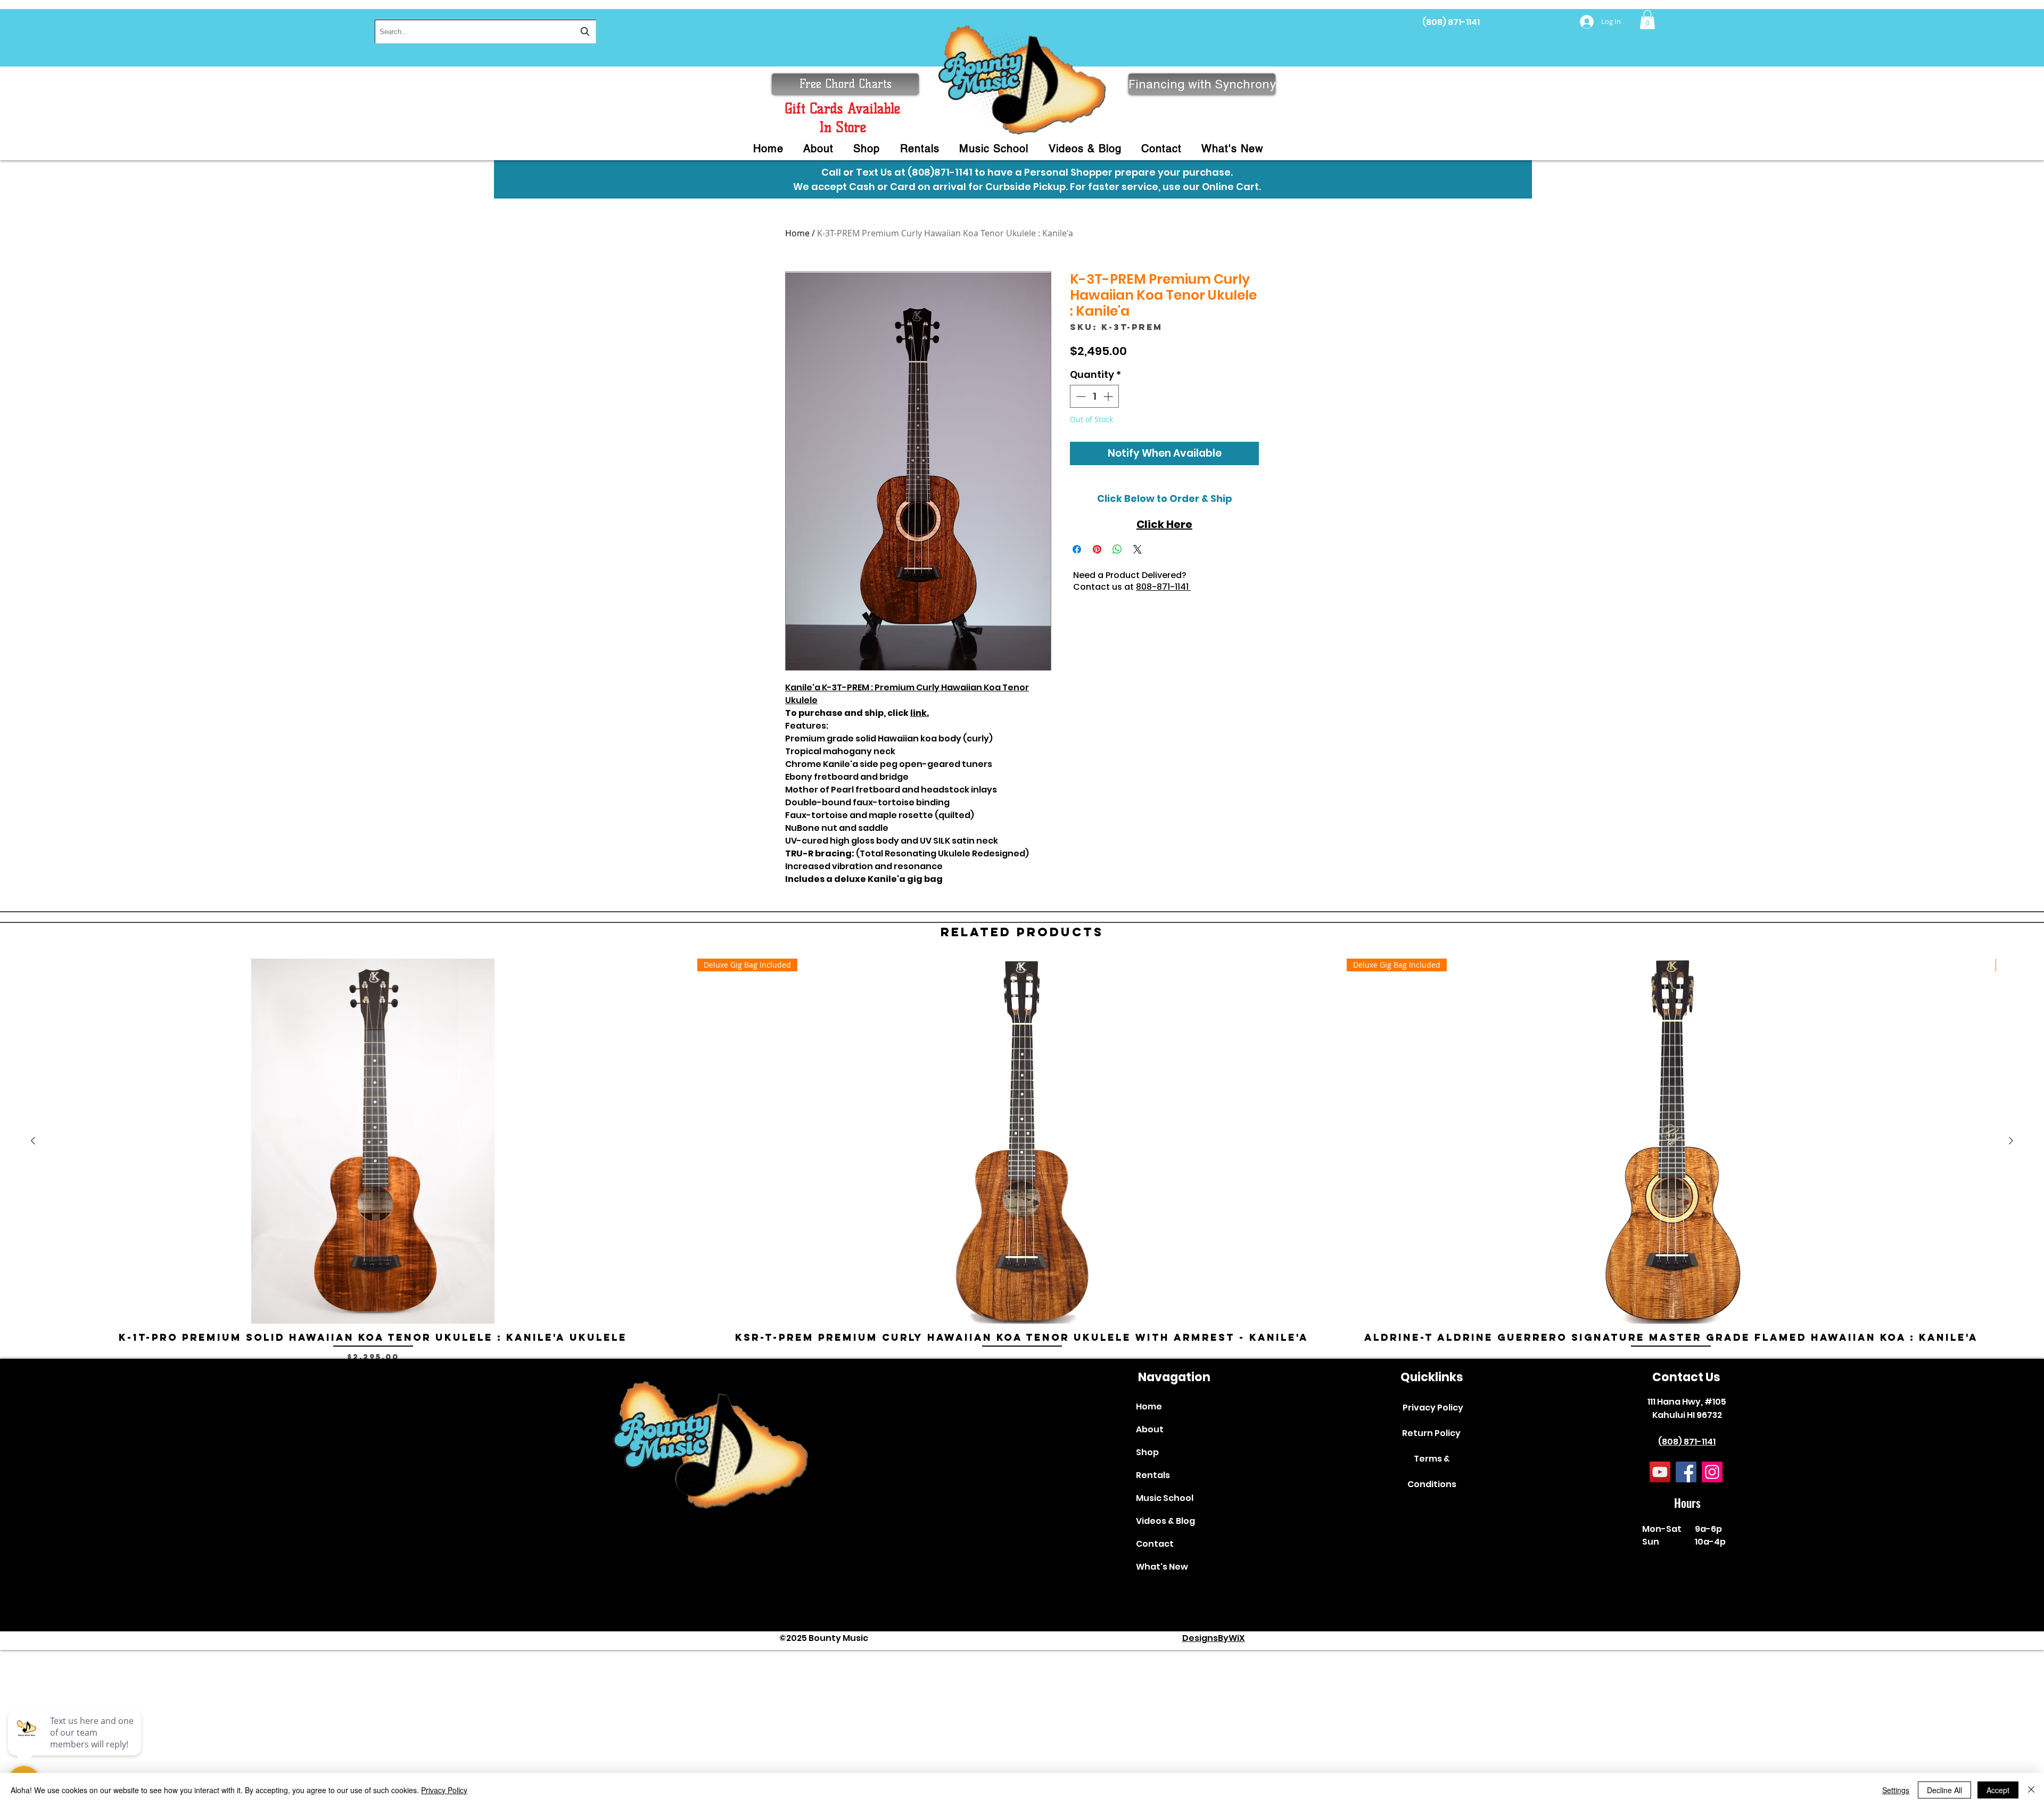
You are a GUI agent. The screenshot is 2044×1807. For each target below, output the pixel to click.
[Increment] (1109, 396)
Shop (1147, 1452)
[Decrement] (1080, 396)
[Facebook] (1686, 1472)
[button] (1647, 20)
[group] (1022, 1160)
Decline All (1944, 1790)
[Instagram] (1712, 1472)
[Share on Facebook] (1077, 549)
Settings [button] (1896, 1790)
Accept (1998, 1790)
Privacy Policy (1433, 1408)
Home (797, 233)
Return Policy (1431, 1433)
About (1150, 1429)
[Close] (2031, 1790)
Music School (1165, 1498)
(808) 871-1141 (1451, 22)
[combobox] (485, 32)
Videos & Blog (1165, 1521)
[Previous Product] (33, 1141)
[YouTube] (1660, 1472)
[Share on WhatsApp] (1117, 549)
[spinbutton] (1094, 396)
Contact (1155, 1544)
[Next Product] (2011, 1141)
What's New (1162, 1567)
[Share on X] (1138, 549)
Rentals (1153, 1475)
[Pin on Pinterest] (1097, 549)
